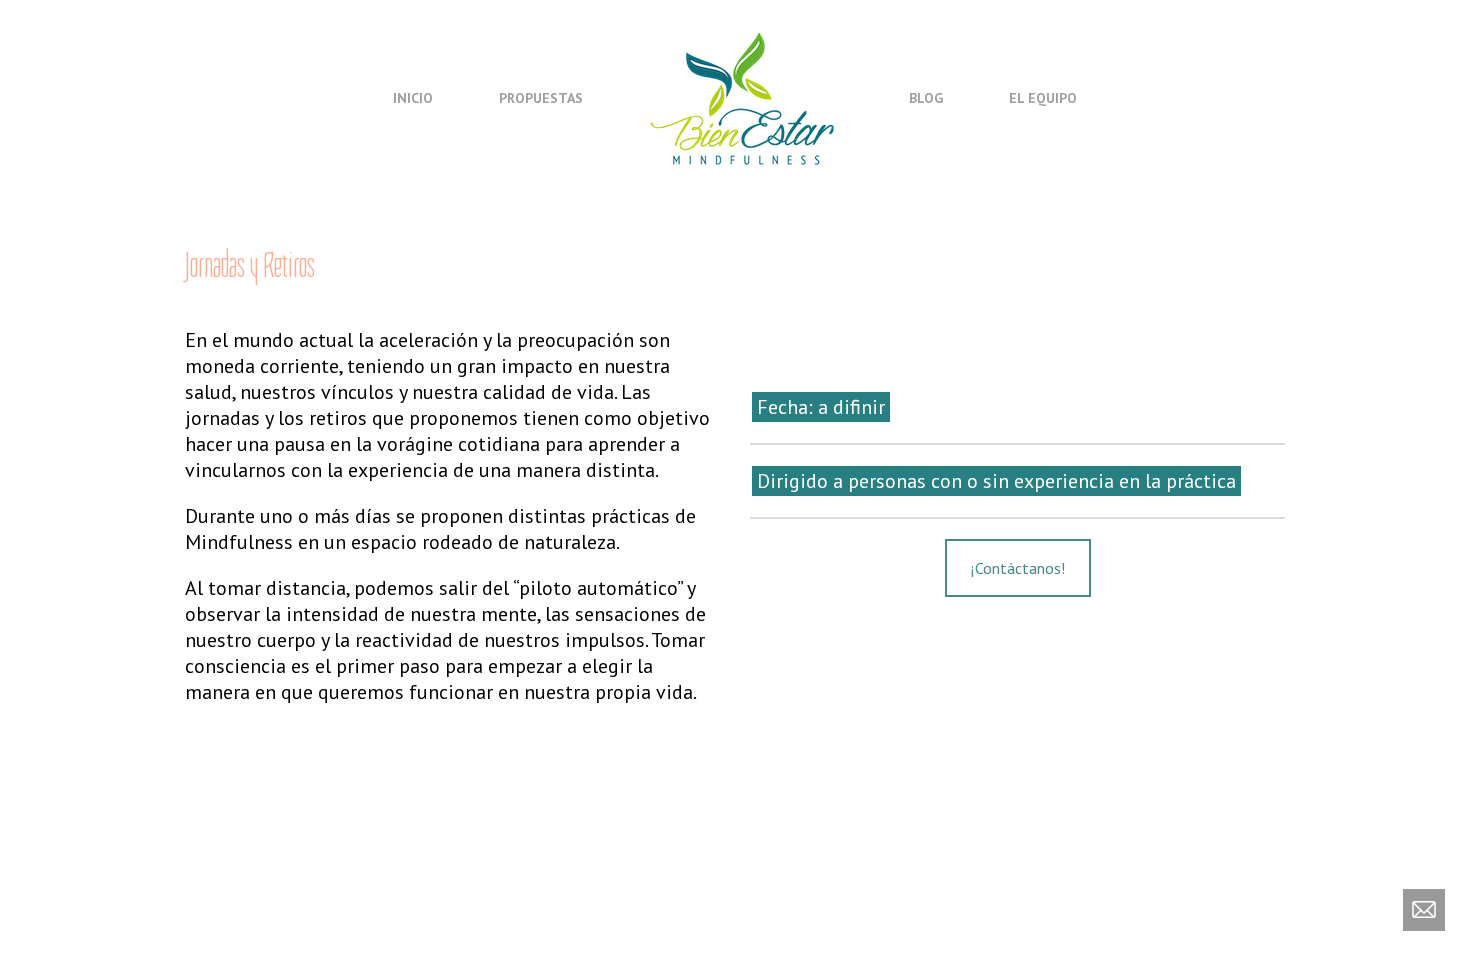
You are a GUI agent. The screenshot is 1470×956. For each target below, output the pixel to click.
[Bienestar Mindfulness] (744, 96)
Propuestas (541, 98)
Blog (926, 98)
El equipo (1043, 98)
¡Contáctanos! (1018, 568)
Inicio (413, 98)
